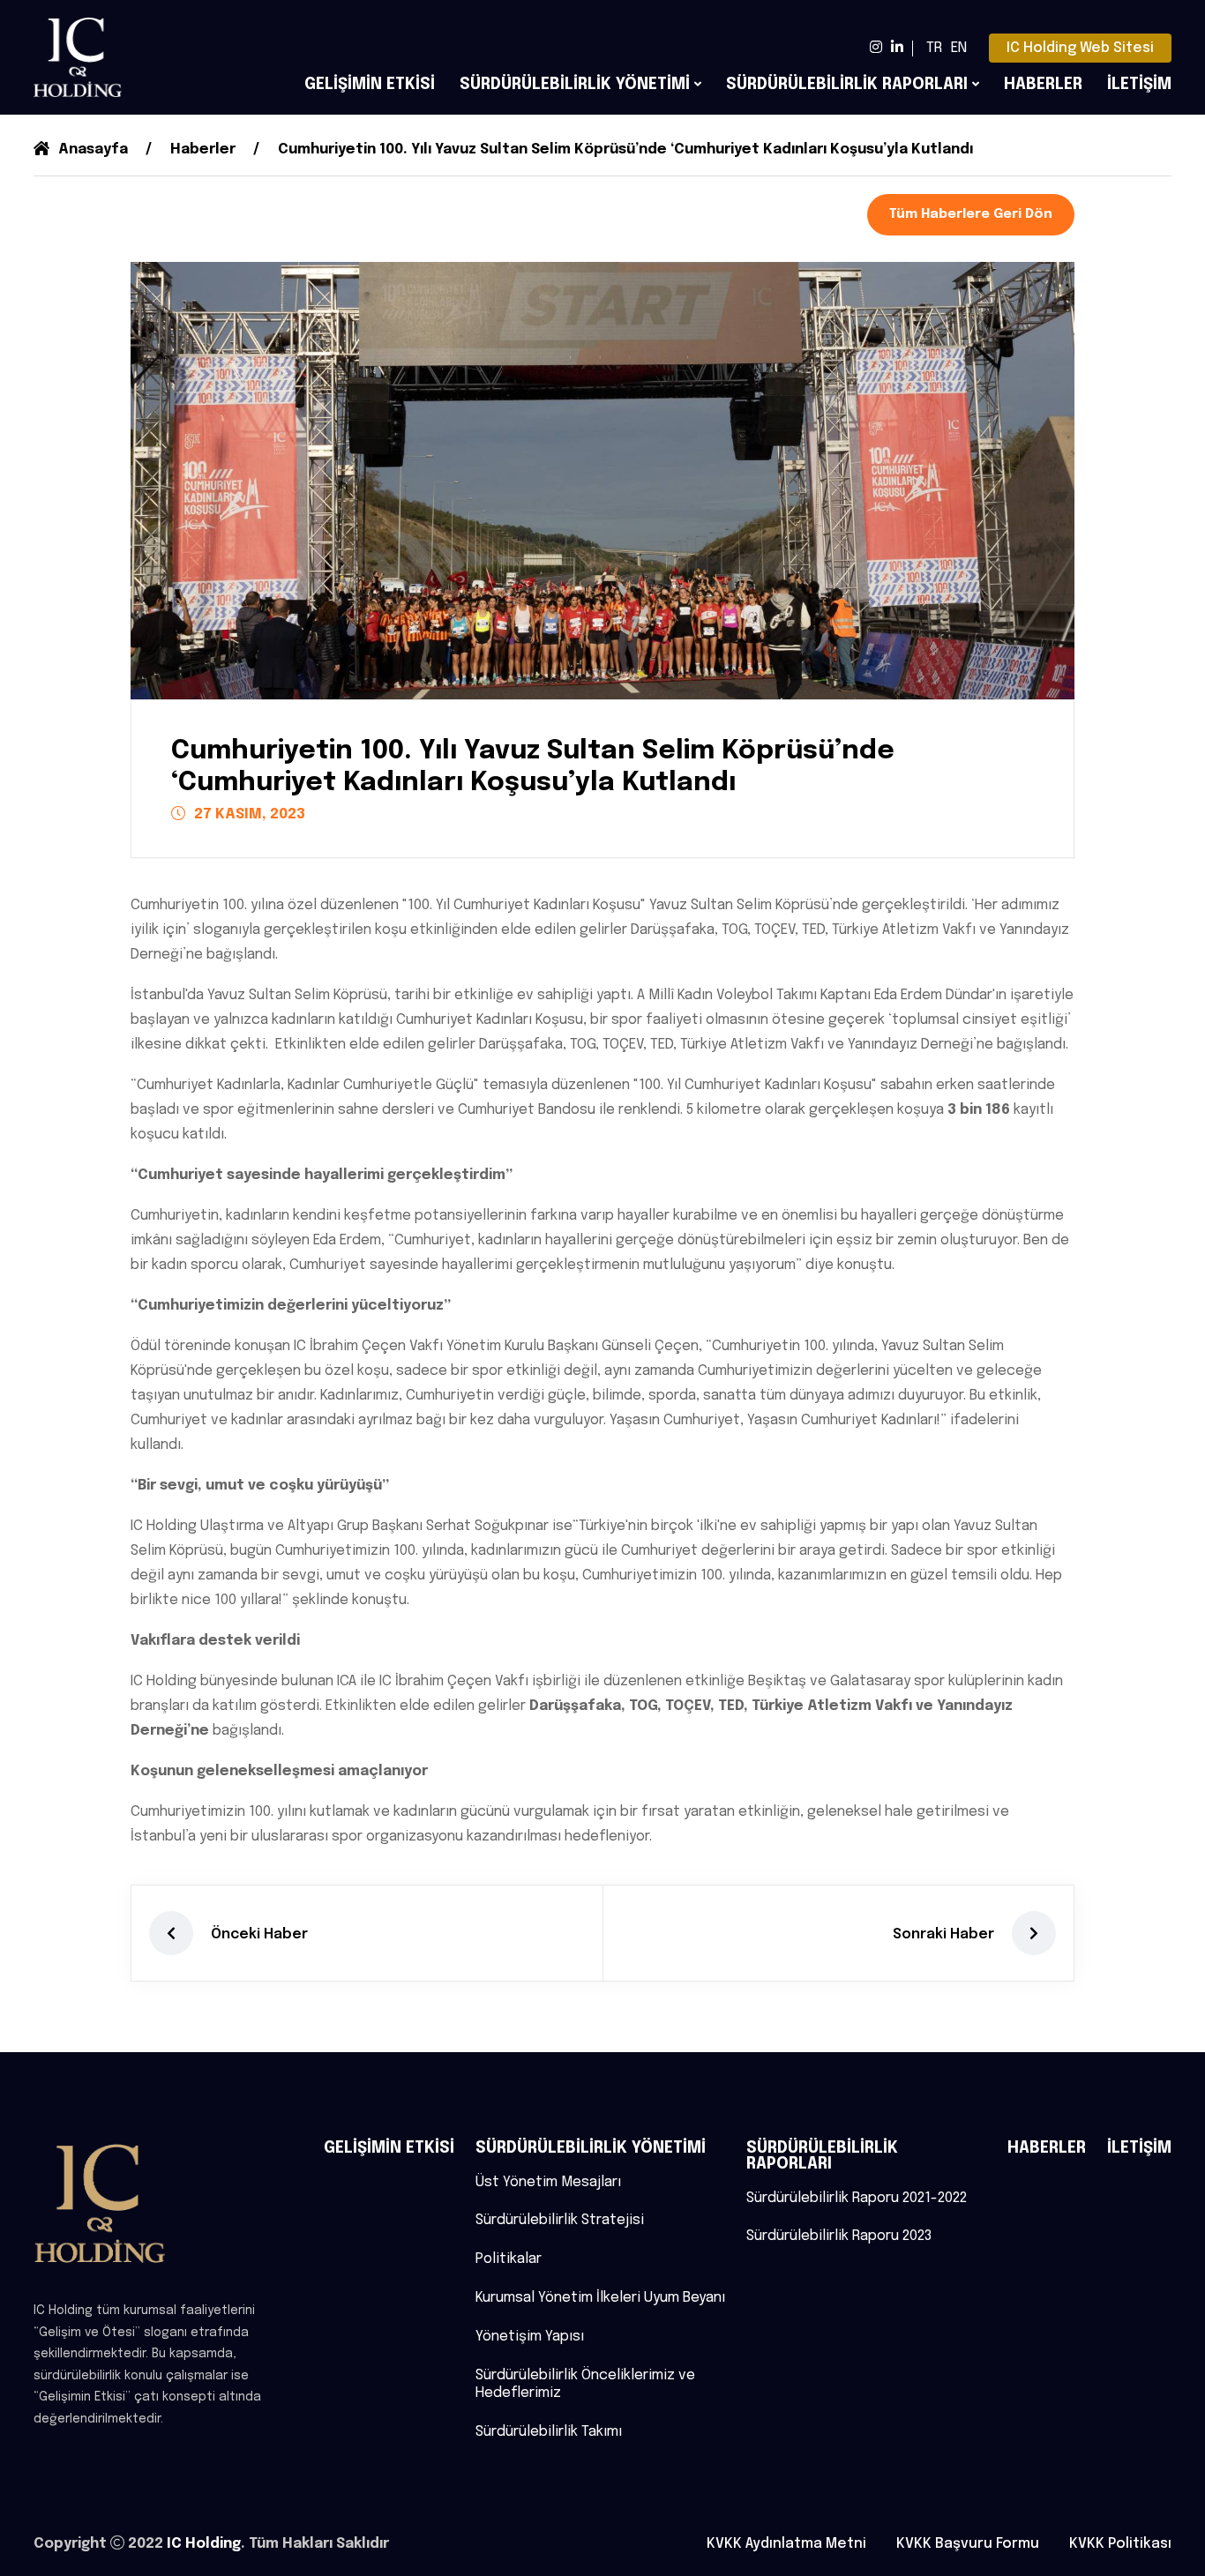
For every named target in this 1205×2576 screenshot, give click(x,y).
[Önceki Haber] (171, 1933)
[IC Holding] (78, 57)
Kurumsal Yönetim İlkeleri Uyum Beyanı (600, 2298)
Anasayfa (93, 149)
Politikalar (509, 2259)
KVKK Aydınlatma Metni (786, 2544)
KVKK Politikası (1120, 2544)
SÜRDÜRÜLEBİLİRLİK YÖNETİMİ (575, 85)
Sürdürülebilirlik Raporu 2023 (839, 2236)
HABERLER (1043, 85)
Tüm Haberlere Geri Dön (971, 214)
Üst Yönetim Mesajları (548, 2182)
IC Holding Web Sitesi (1080, 48)
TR (934, 48)
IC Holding (204, 2544)
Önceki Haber (259, 1934)
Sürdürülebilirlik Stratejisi (560, 2220)
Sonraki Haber (943, 1934)
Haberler (203, 149)
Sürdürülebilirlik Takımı (549, 2432)
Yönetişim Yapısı (530, 2337)
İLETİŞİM (1139, 85)
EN (959, 48)
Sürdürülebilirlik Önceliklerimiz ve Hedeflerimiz (585, 2385)
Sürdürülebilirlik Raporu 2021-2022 (857, 2198)
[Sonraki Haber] (1034, 1933)
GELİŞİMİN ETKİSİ (370, 85)
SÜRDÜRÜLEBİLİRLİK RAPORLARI (847, 85)
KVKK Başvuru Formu (968, 2544)
